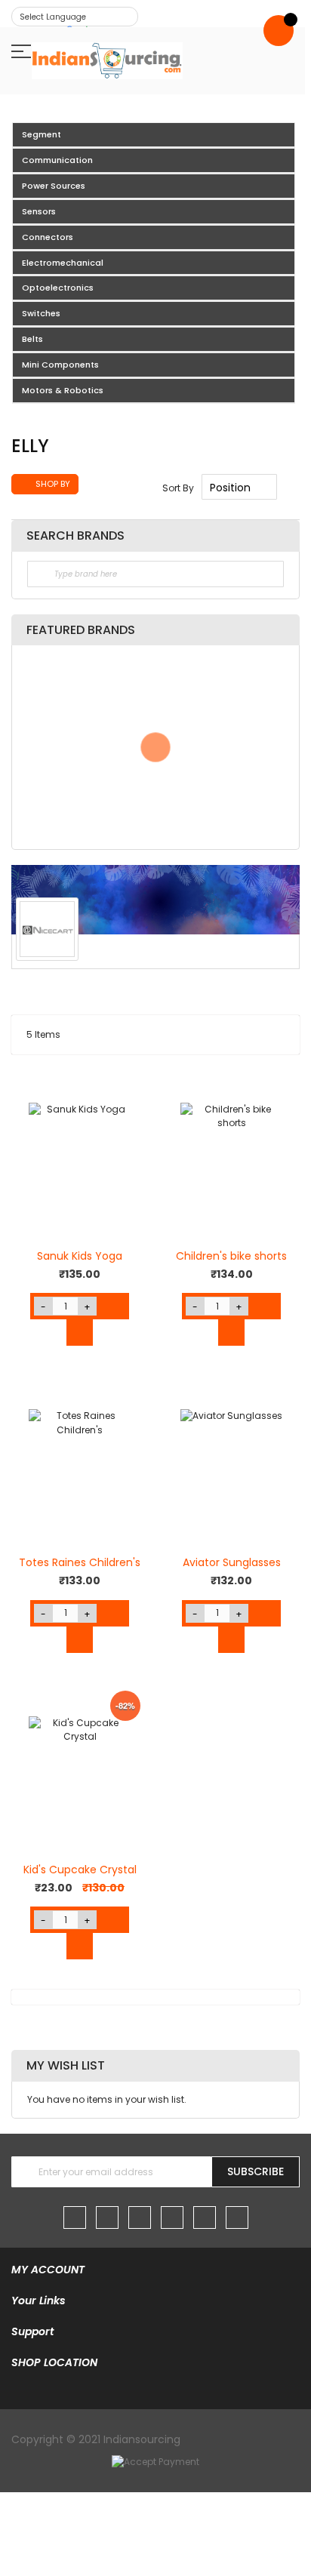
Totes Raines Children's (80, 1562)
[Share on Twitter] (195, 951)
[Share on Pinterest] (281, 951)
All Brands (280, 535)
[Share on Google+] (252, 951)
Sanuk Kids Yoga (80, 1256)
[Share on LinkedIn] (223, 951)
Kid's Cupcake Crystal (80, 1870)
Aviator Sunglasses (232, 1562)
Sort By (178, 488)
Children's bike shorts (231, 1256)
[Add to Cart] (116, 1306)
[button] (30, 1089)
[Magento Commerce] (107, 61)
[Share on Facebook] (166, 951)
